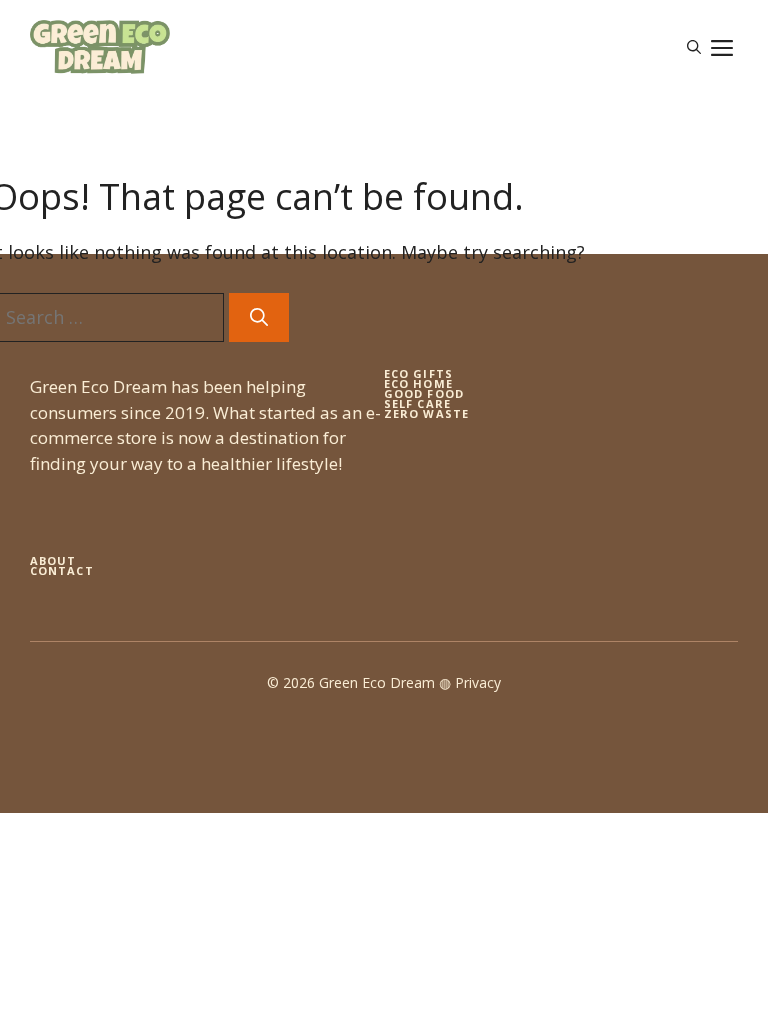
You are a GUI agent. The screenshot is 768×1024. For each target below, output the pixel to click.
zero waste (426, 413)
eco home (418, 383)
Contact (62, 570)
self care (417, 403)
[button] (694, 47)
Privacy (478, 682)
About (53, 560)
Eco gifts (418, 373)
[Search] (259, 317)
